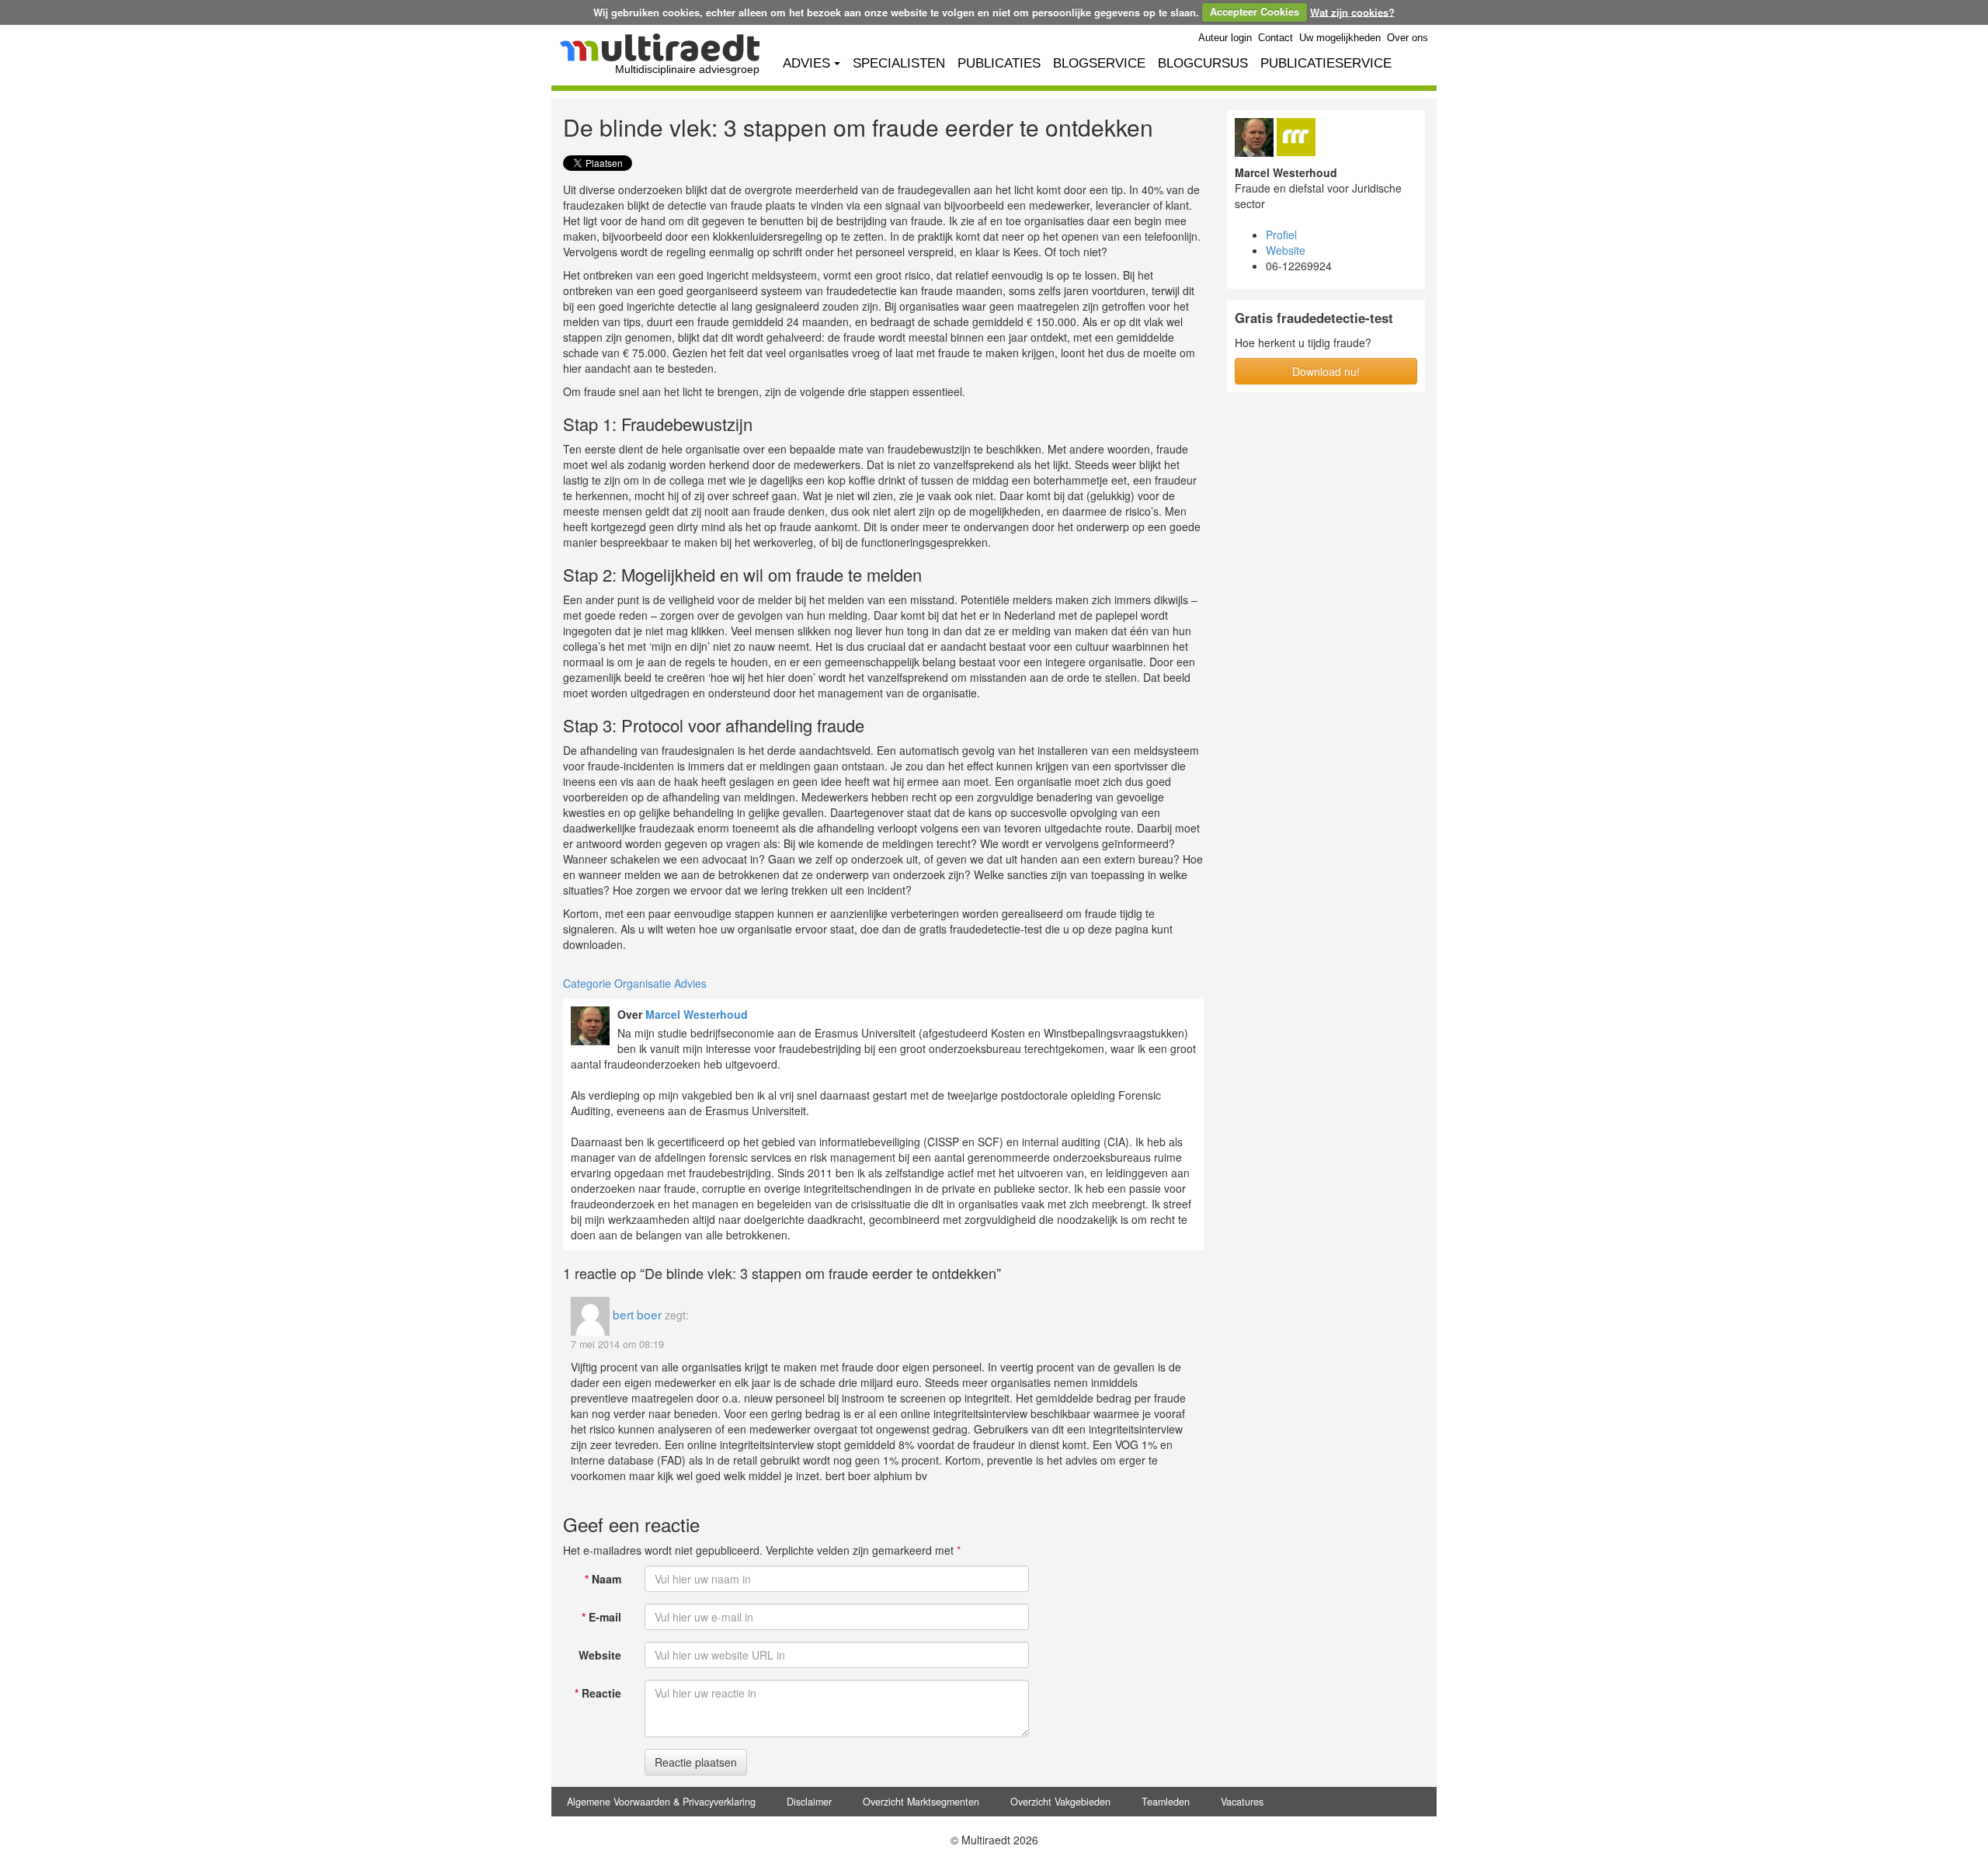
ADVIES (806, 63)
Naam (603, 1579)
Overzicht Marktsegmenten (921, 1802)
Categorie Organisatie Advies (635, 983)
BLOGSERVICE (1099, 63)
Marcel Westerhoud (697, 1014)
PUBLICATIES (999, 63)
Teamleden (1166, 1802)
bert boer (637, 1314)
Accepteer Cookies (1255, 11)
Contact (1276, 38)
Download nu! (1326, 371)
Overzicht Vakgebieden (1060, 1802)
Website (600, 1655)
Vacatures (1242, 1802)
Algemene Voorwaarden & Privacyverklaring (661, 1802)
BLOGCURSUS (1203, 63)
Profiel (1281, 235)
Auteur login (1225, 38)
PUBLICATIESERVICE (1326, 63)
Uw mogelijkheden (1340, 38)
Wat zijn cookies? (1352, 11)
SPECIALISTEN (899, 63)
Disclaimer (809, 1802)
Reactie (598, 1693)
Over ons (1408, 38)
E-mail (601, 1617)
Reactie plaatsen (696, 1762)
